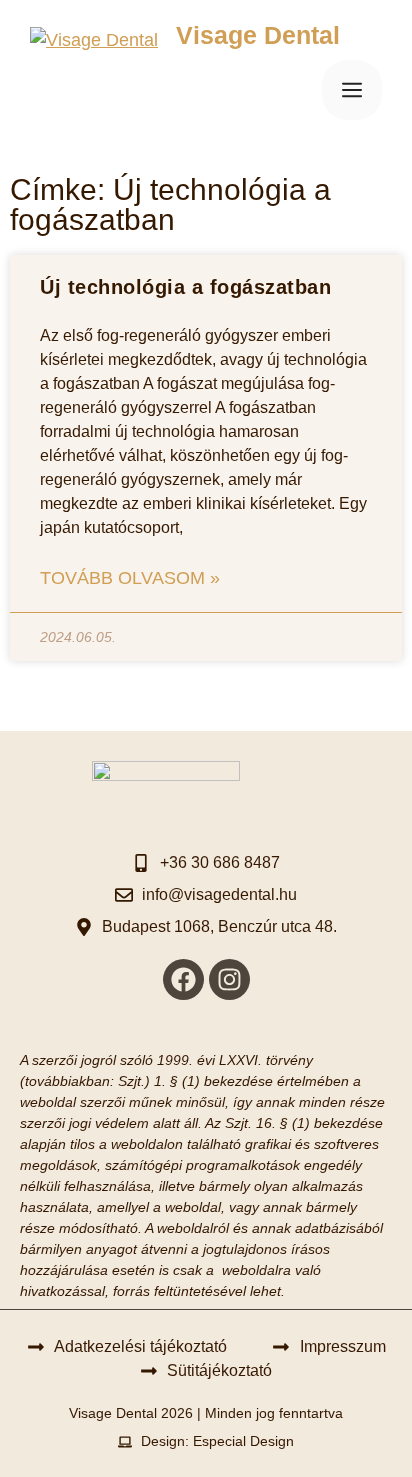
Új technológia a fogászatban (185, 287)
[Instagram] (229, 979)
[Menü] (352, 90)
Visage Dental (258, 35)
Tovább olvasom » (130, 578)
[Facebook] (183, 979)
